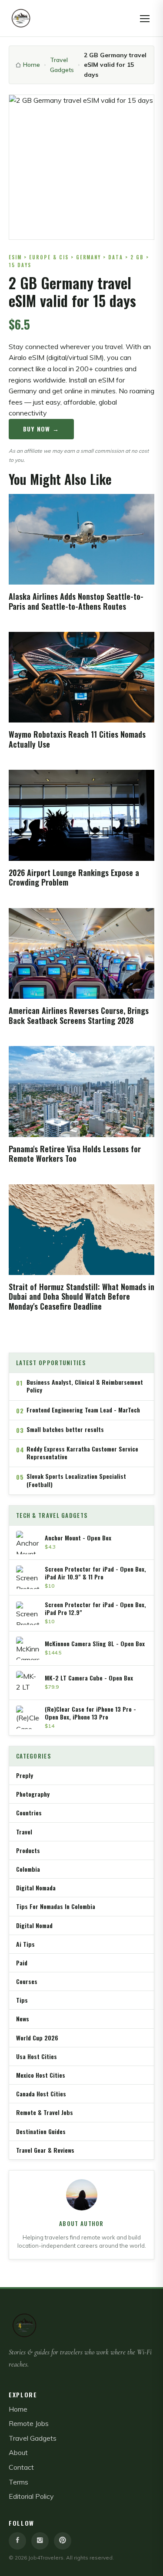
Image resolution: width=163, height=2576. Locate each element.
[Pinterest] (63, 2541)
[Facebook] (17, 2541)
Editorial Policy (31, 2496)
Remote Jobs (29, 2423)
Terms (18, 2482)
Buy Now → (41, 429)
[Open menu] (145, 18)
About (18, 2452)
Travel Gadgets (62, 65)
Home (32, 65)
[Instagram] (40, 2541)
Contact (21, 2467)
